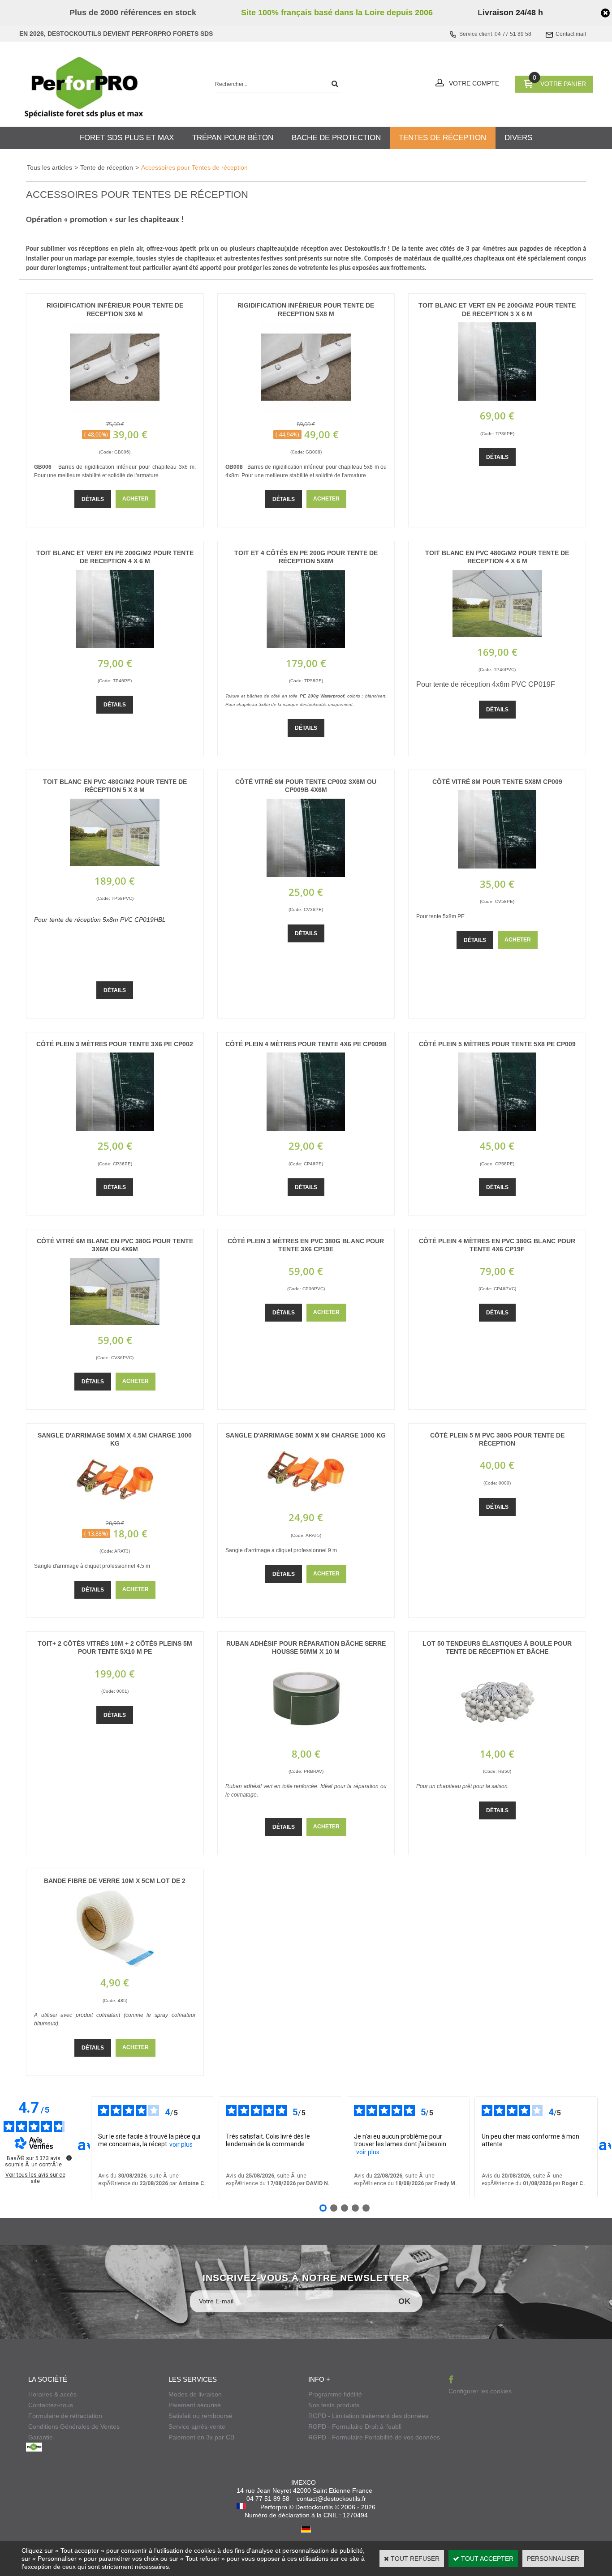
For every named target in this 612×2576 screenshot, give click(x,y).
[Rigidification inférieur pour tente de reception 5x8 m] (306, 410)
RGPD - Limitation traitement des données (368, 2416)
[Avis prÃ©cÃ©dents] (84, 2147)
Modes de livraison (195, 2394)
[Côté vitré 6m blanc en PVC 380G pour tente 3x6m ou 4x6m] (115, 1323)
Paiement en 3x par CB (201, 2437)
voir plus (181, 2144)
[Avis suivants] (605, 2147)
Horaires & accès (52, 2394)
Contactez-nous (51, 2405)
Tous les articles (50, 167)
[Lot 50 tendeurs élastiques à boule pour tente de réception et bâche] (497, 1737)
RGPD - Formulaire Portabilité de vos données (374, 2437)
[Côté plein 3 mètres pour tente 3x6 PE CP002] (115, 1129)
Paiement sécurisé (195, 2405)
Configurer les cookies (480, 2391)
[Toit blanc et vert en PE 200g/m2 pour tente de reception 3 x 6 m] (497, 398)
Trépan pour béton (233, 138)
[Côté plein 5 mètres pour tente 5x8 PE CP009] (497, 1129)
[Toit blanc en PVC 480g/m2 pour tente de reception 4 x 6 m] (497, 635)
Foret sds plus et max (127, 138)
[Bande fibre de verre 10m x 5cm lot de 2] (115, 1965)
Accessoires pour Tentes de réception (194, 167)
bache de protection (336, 138)
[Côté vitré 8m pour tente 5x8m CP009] (497, 866)
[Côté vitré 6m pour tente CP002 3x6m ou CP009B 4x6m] (306, 875)
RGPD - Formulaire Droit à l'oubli (355, 2426)
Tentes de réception (442, 138)
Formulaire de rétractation (65, 2416)
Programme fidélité (335, 2394)
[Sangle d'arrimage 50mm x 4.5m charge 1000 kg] (115, 1508)
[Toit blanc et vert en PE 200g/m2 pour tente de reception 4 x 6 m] (115, 646)
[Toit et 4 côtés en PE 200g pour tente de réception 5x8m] (306, 646)
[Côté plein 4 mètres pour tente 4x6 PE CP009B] (306, 1129)
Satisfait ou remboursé (200, 2416)
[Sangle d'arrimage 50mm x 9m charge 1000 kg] (306, 1500)
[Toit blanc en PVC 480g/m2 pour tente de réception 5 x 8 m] (115, 864)
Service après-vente (197, 2426)
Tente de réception (107, 167)
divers (518, 138)
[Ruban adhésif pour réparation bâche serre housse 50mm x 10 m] (306, 1737)
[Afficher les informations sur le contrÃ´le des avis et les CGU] (69, 2158)
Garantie (41, 2437)
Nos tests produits (334, 2405)
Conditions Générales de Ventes (74, 2426)
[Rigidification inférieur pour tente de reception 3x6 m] (115, 410)
